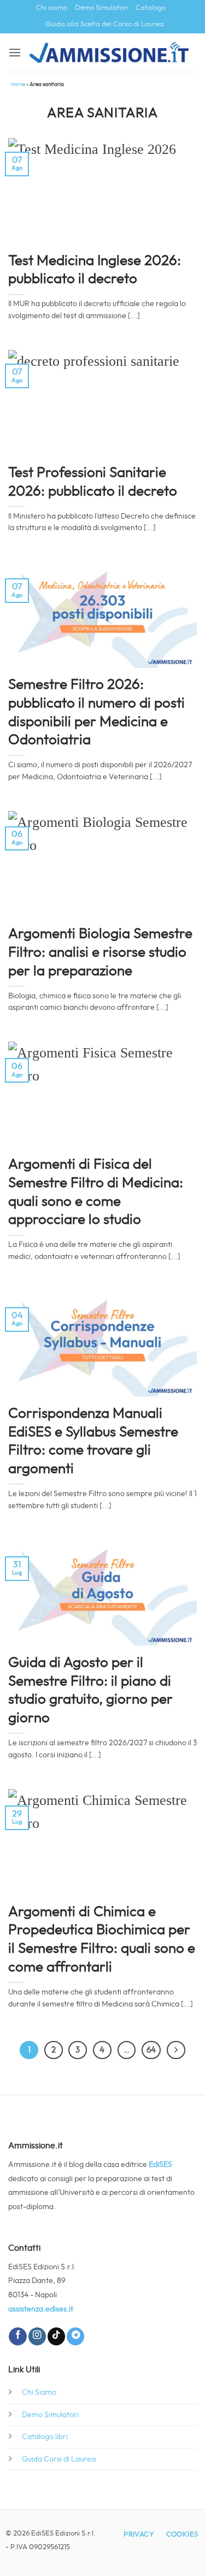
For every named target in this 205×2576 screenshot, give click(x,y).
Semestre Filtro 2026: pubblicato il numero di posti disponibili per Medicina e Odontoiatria (96, 712)
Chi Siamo (39, 2392)
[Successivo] (176, 2050)
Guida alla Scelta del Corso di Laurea (105, 24)
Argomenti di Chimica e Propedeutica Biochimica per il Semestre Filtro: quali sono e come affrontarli (102, 1939)
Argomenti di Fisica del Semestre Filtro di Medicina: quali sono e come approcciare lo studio (96, 1192)
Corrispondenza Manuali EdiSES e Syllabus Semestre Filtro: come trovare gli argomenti (93, 1441)
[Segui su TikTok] (56, 2336)
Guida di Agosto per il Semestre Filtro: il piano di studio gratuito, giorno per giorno (90, 1690)
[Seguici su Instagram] (37, 2336)
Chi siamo (52, 8)
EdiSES (160, 2164)
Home (18, 84)
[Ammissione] (109, 53)
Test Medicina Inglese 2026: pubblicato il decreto (95, 270)
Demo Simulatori (101, 8)
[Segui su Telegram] (75, 2336)
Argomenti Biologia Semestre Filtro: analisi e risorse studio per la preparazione (100, 952)
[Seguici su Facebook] (17, 2336)
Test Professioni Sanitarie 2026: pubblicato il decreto (93, 482)
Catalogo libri (45, 2437)
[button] (15, 52)
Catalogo (151, 8)
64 (151, 2050)
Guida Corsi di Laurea (59, 2459)
